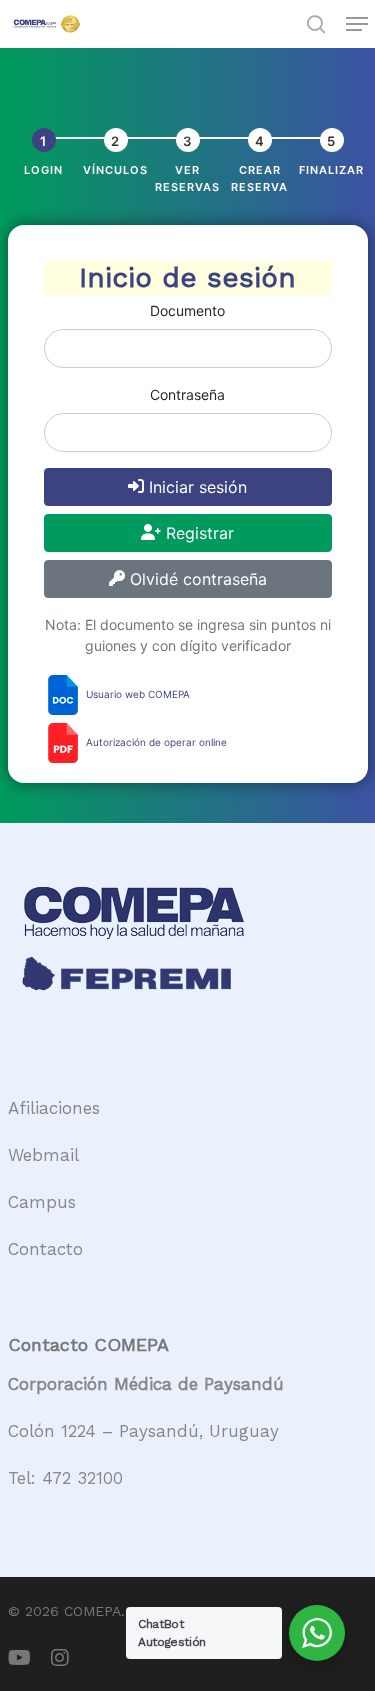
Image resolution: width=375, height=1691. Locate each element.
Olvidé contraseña (196, 579)
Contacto (45, 1249)
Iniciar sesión (195, 487)
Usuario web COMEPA (136, 694)
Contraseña (187, 394)
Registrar (197, 533)
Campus (42, 1202)
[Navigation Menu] (357, 24)
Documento (187, 310)
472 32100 (82, 1478)
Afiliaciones (54, 1108)
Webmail (43, 1155)
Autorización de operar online (155, 742)
